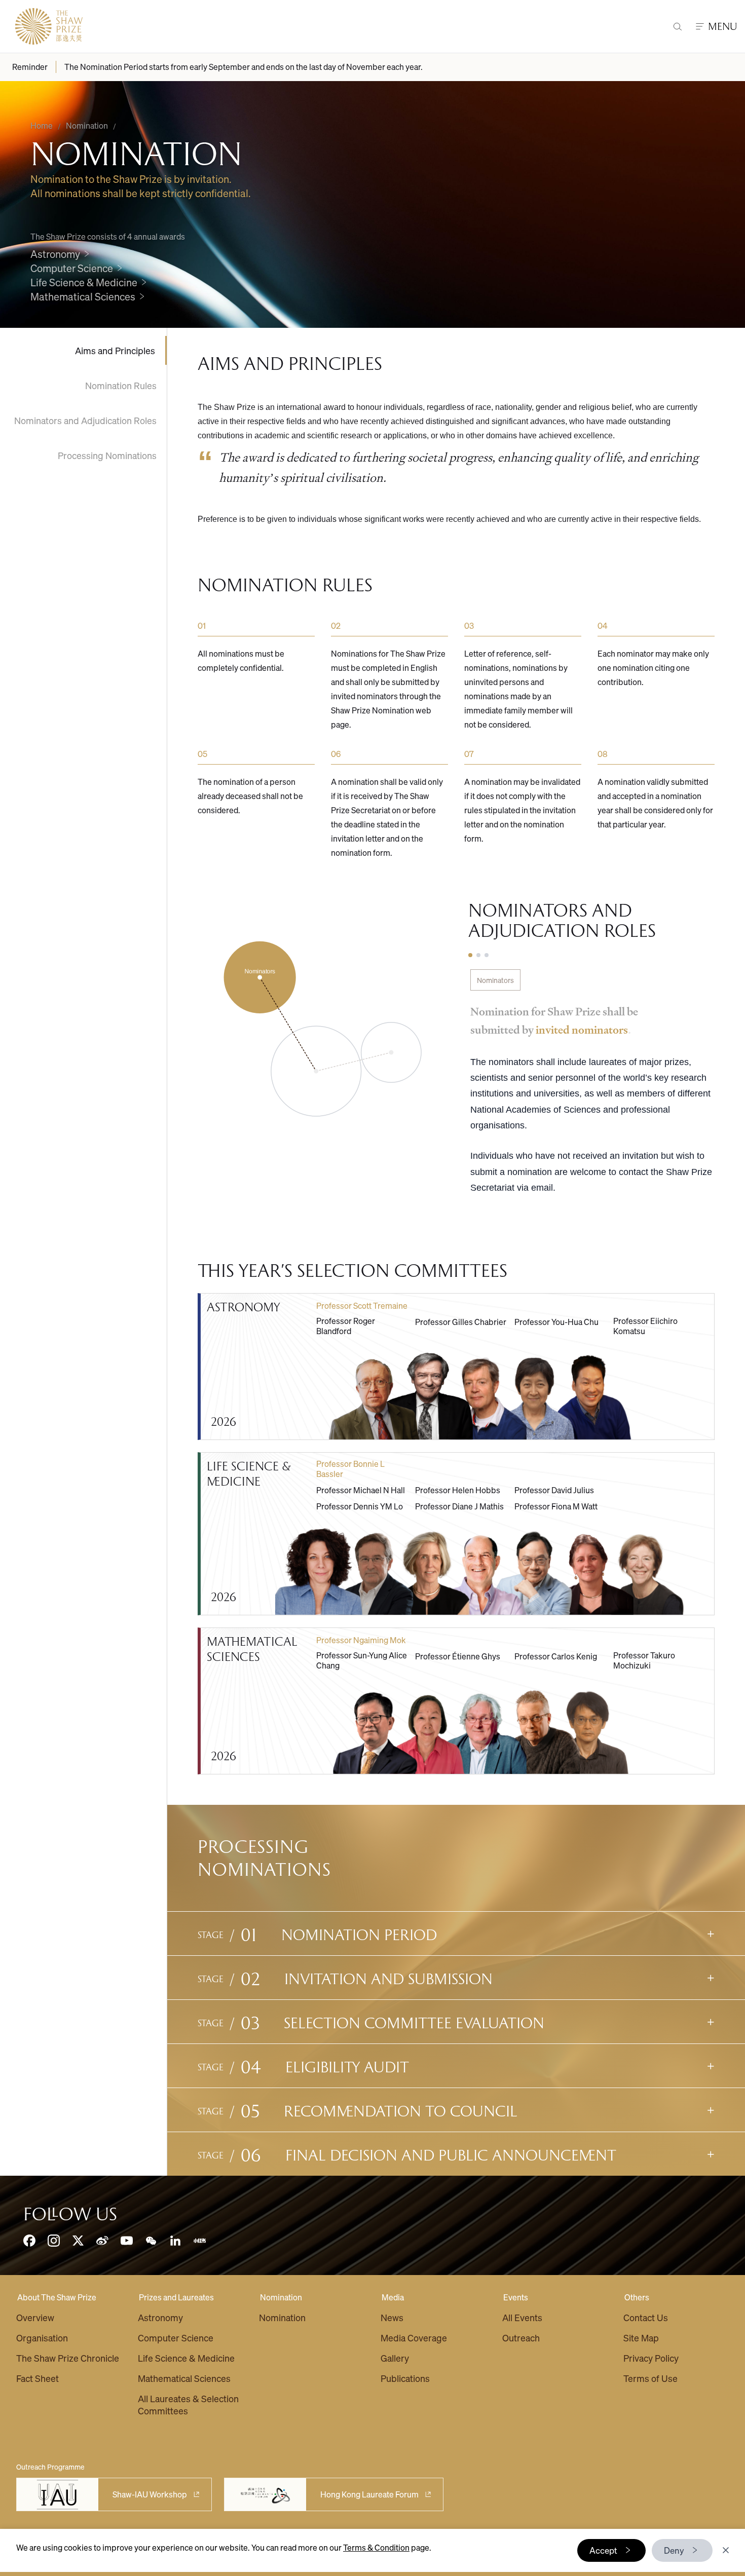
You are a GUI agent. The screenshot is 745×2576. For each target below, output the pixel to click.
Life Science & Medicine (186, 2358)
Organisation (42, 2338)
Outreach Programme (50, 2467)
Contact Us (646, 2317)
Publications (405, 2378)
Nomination (281, 2297)
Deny (674, 2550)
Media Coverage (414, 2338)
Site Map (641, 2338)
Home (42, 125)
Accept (603, 2550)
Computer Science (176, 2338)
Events (516, 2297)
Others (637, 2297)
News (392, 2317)
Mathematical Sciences (184, 2378)
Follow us (70, 2214)
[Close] (726, 2550)
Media (393, 2297)
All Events (522, 2317)
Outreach (521, 2338)
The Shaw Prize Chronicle (68, 2358)
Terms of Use (650, 2378)
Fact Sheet (38, 2378)
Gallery (395, 2358)
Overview (35, 2317)
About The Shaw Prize (57, 2297)
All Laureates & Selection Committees (188, 2404)
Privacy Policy (651, 2358)
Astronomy (160, 2317)
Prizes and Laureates (176, 2297)
